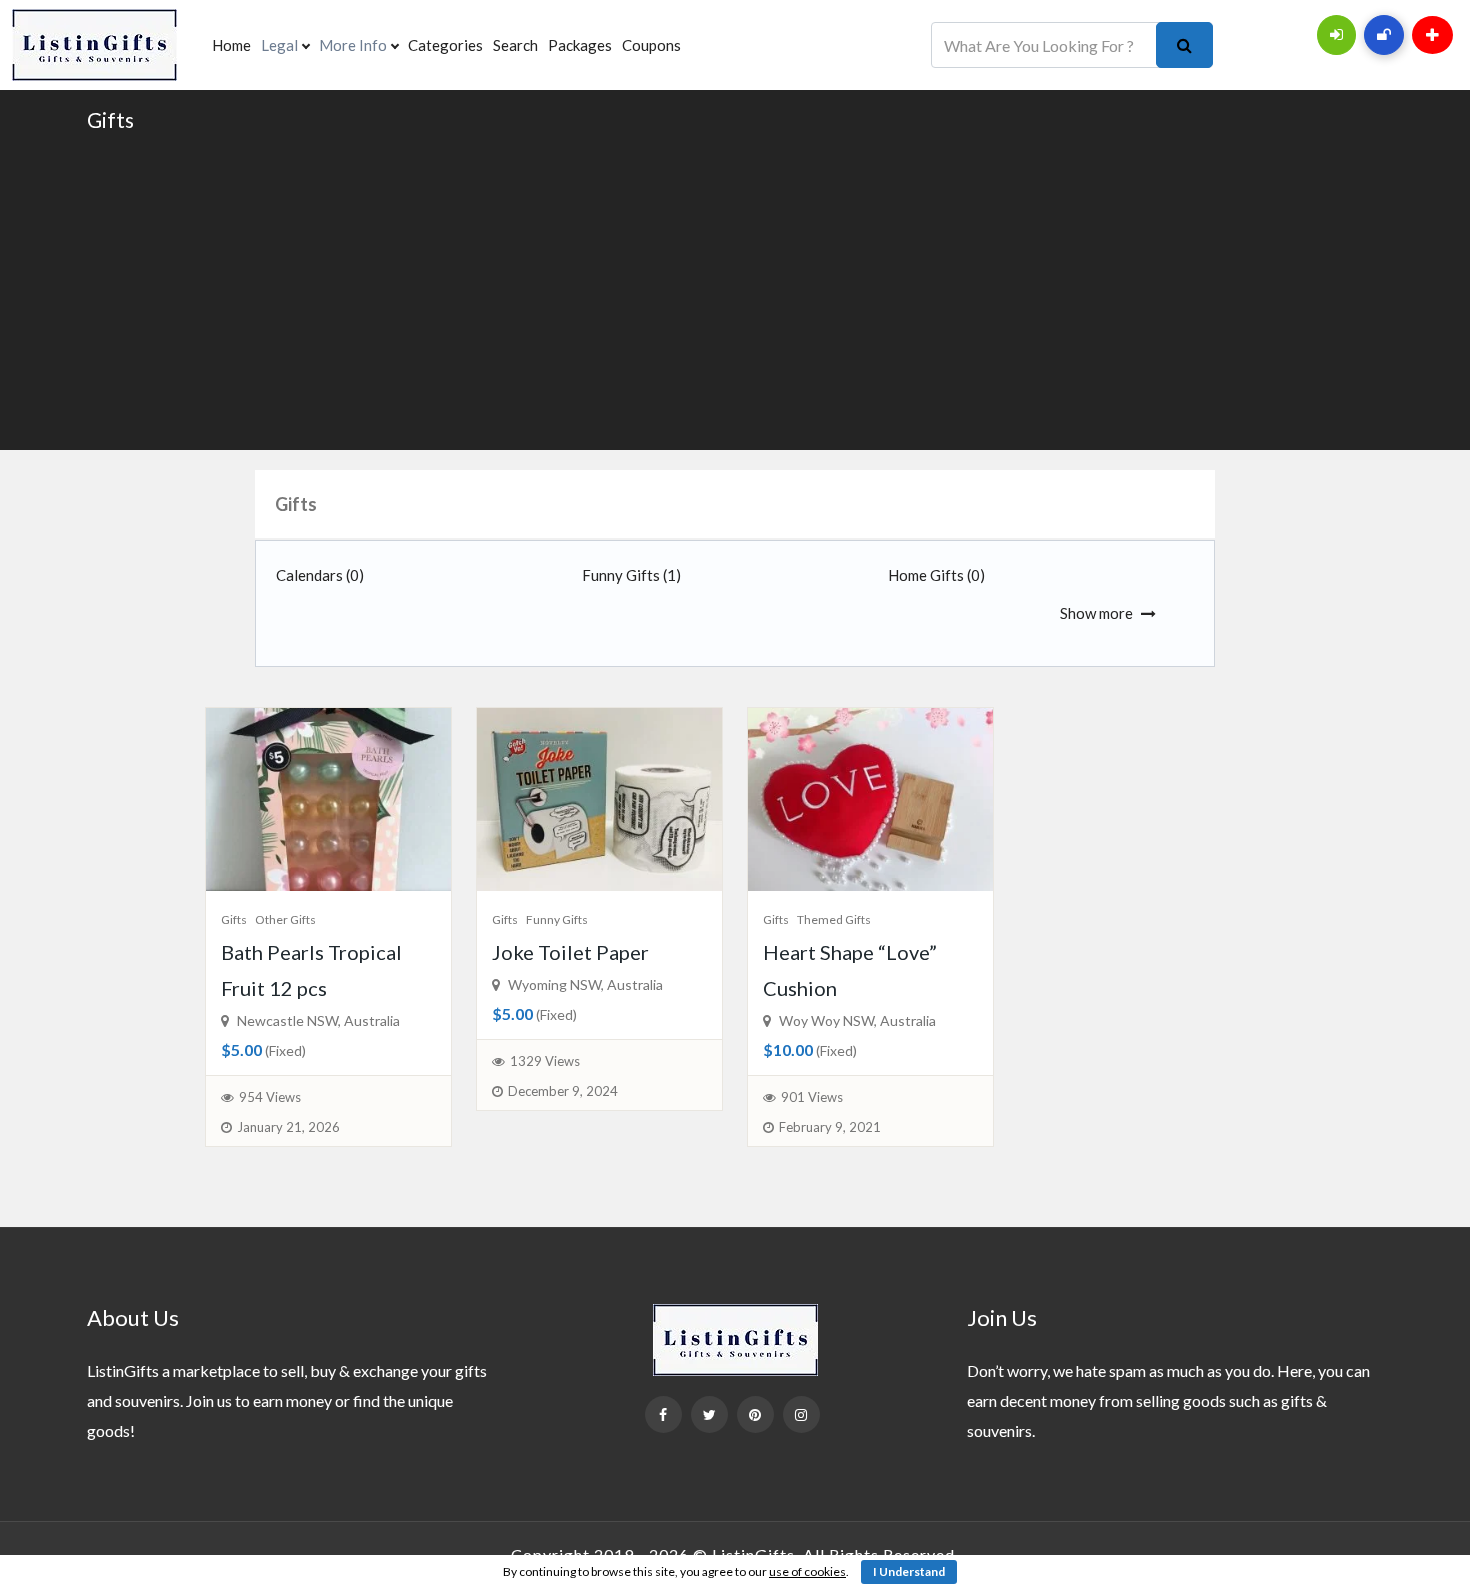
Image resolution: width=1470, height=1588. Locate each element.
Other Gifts (285, 919)
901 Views (812, 1097)
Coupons (651, 45)
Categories (445, 45)
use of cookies (807, 1571)
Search (515, 45)
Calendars (320, 575)
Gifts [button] (296, 504)
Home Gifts (936, 575)
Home (231, 45)
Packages (580, 45)
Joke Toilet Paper (570, 952)
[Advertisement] (735, 290)
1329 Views (545, 1061)
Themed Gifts (834, 919)
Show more (1096, 613)
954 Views (270, 1097)
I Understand (909, 1571)
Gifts (110, 119)
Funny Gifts (631, 575)
